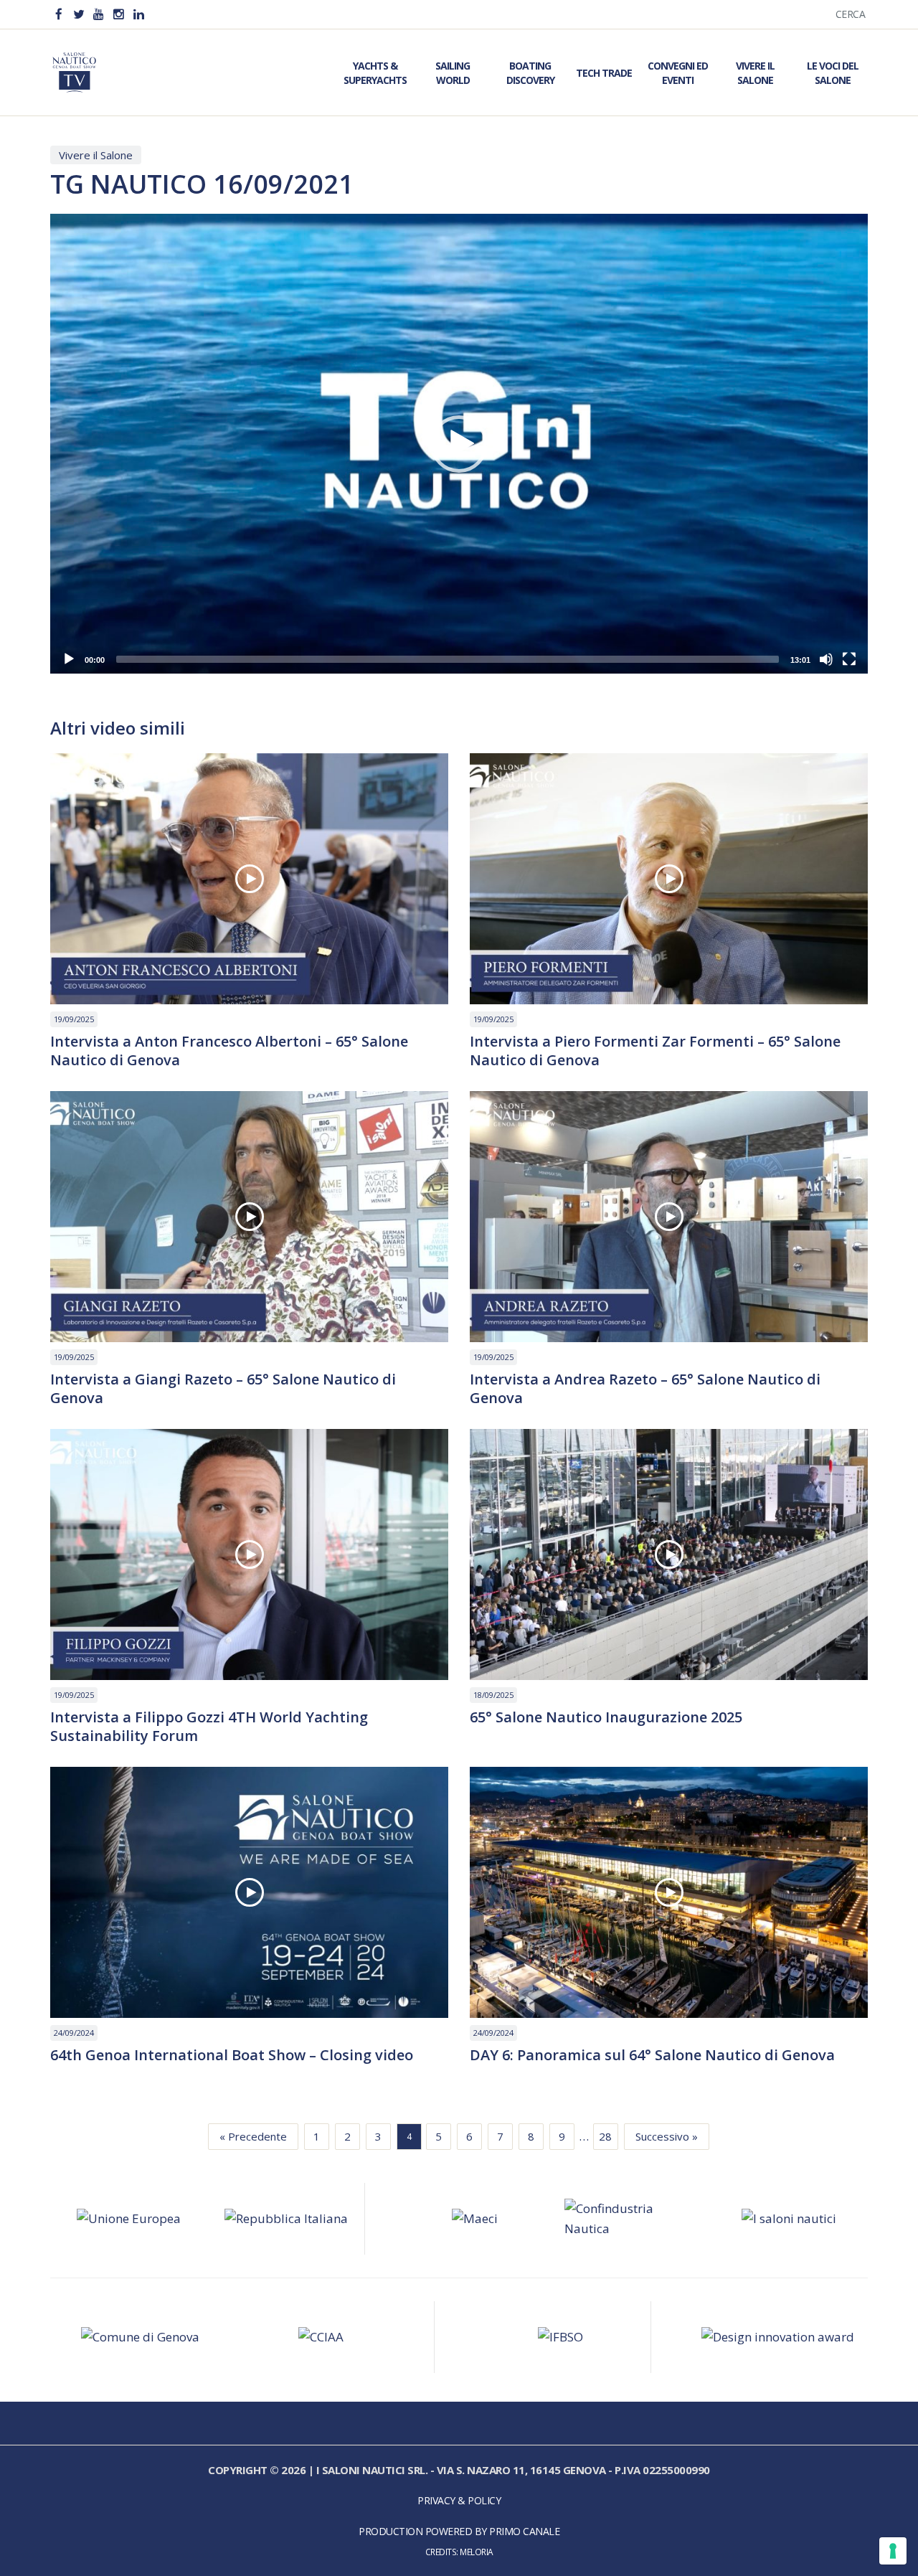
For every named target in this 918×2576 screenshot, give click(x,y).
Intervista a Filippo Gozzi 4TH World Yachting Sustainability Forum (209, 1727)
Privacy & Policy (459, 2500)
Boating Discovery (530, 73)
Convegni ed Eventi (678, 73)
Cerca (851, 14)
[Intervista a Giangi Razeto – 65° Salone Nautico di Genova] (249, 1217)
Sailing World (453, 73)
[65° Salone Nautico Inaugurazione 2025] (669, 1554)
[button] (459, 444)
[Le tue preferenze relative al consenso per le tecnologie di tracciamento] (893, 2551)
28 (605, 2136)
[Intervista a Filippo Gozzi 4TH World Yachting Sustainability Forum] (249, 1554)
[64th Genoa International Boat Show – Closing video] (249, 1892)
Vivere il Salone (755, 73)
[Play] (69, 659)
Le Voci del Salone (833, 73)
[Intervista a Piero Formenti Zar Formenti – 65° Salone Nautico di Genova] (669, 879)
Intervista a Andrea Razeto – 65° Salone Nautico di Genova (645, 1389)
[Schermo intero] (849, 659)
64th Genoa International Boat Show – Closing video (232, 2055)
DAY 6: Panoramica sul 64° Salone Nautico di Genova (652, 2055)
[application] (459, 444)
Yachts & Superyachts (375, 73)
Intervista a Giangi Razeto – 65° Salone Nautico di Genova (223, 1389)
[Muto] (826, 659)
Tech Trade (604, 73)
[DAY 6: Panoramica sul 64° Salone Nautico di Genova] (669, 1892)
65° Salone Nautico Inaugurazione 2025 (606, 1717)
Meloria (477, 2552)
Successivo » (667, 2136)
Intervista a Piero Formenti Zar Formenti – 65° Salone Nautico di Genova (655, 1051)
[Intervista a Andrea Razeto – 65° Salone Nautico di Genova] (669, 1217)
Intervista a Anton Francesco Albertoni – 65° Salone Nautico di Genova (229, 1051)
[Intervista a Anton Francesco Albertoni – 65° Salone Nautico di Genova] (249, 879)
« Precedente (253, 2136)
